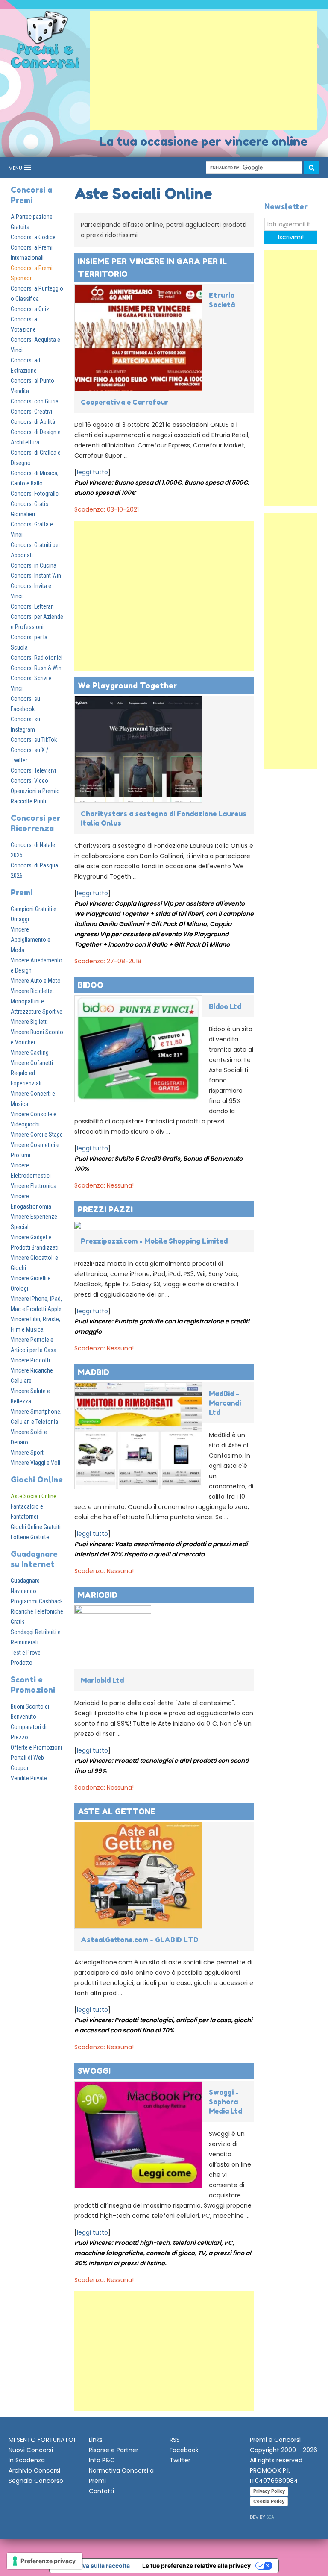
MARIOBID (98, 1595)
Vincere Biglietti (29, 1022)
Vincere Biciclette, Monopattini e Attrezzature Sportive (37, 1001)
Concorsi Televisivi (33, 770)
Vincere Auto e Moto (36, 981)
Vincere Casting (30, 1053)
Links (96, 2440)
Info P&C (102, 2460)
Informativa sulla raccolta (93, 2566)
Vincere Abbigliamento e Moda (31, 940)
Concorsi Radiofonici (37, 658)
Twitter (180, 2460)
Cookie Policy (269, 2501)
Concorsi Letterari (32, 606)
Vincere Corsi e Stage (37, 1135)
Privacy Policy (269, 2491)
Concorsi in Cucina (34, 565)
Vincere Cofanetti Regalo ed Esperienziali (32, 1073)
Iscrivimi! (291, 237)
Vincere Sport (27, 1453)
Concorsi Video (29, 781)
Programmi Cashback (37, 1601)
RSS (175, 2440)
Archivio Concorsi (34, 2470)
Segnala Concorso (36, 2481)
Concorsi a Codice (33, 237)
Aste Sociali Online (34, 1496)
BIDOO (91, 985)
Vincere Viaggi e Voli (35, 1463)
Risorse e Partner (114, 2450)
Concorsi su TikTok (34, 740)
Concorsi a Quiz (30, 309)
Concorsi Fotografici (35, 494)
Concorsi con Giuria (35, 401)
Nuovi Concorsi (31, 2450)
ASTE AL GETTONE (117, 1811)
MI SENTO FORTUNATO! (42, 2440)
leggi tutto (92, 472)
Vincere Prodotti (30, 1360)
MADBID (94, 1372)
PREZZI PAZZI (105, 1209)
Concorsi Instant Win (36, 576)
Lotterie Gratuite (30, 1537)
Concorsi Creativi (31, 412)
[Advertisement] (204, 71)
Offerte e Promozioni (36, 1747)
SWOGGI (94, 2071)
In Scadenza (27, 2460)
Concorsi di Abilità (33, 422)
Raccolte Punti (28, 801)
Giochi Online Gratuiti (36, 1527)
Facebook (184, 2450)
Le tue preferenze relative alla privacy (196, 2566)
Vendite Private (29, 1778)
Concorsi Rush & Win (36, 668)
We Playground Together (127, 685)
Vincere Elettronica (34, 1186)
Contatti (101, 2491)
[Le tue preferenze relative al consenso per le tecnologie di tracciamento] (45, 2561)
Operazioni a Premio (35, 791)
